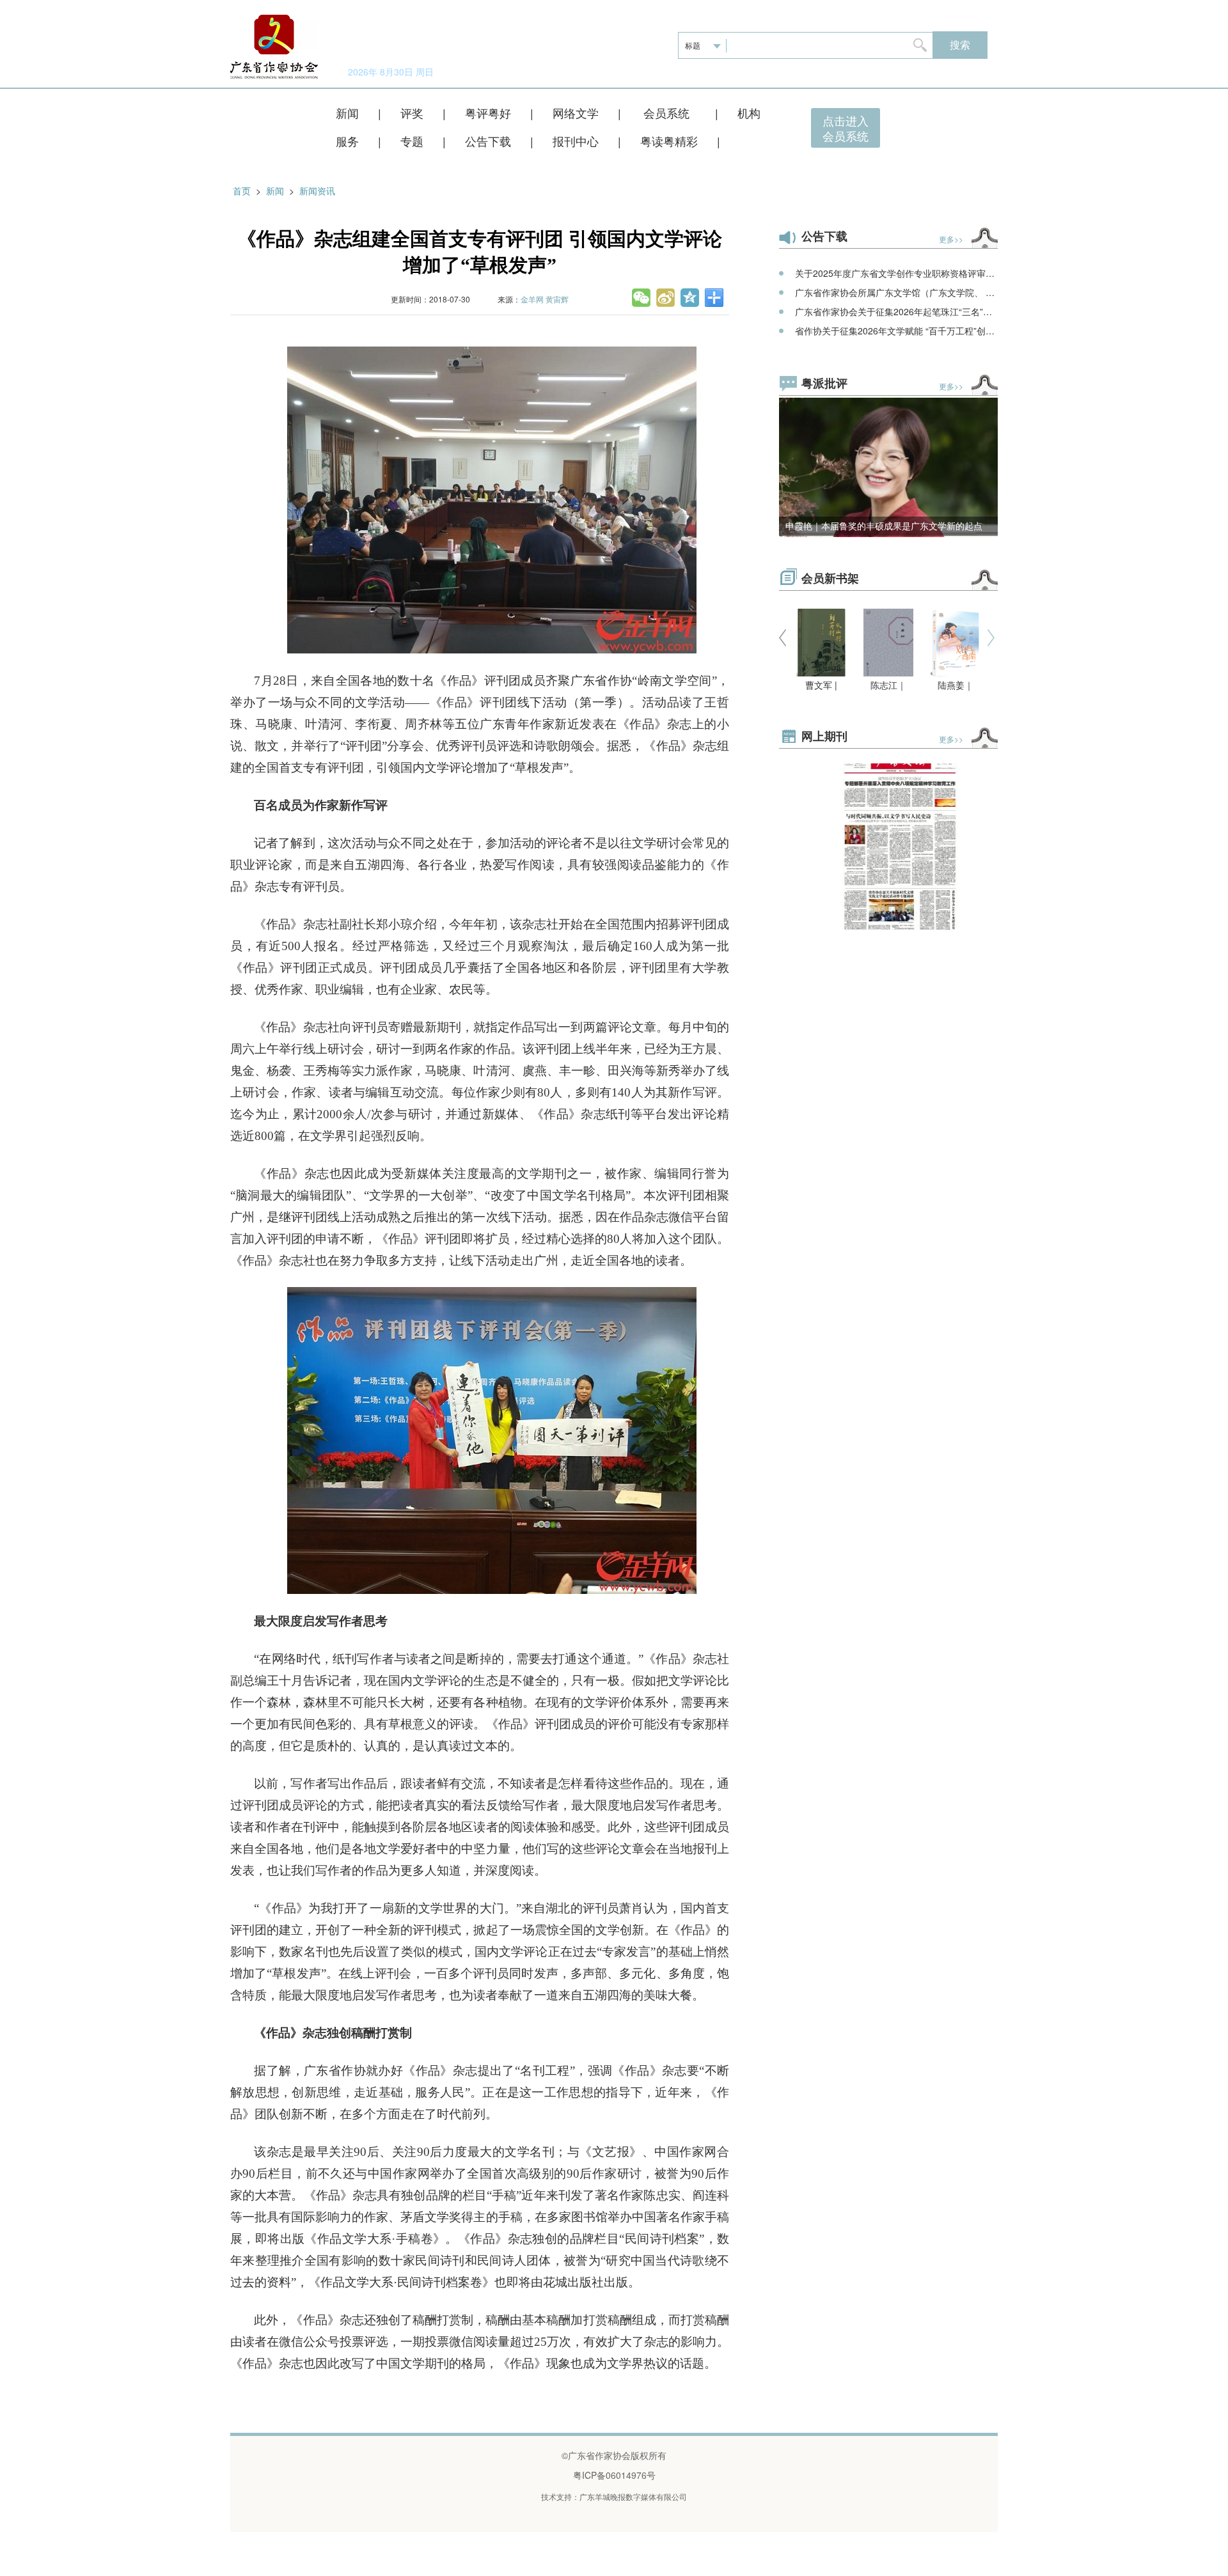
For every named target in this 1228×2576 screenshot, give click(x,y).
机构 (749, 113)
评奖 (412, 113)
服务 (347, 141)
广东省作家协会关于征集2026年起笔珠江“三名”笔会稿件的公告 (896, 311)
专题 (412, 141)
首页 (242, 191)
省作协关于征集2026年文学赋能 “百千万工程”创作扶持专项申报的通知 (896, 331)
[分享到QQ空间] (691, 297)
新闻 (347, 113)
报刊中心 (576, 141)
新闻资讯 (317, 191)
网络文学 (576, 113)
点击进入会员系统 (846, 128)
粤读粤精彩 (669, 141)
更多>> (951, 239)
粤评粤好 (488, 113)
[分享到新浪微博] (666, 297)
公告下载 (488, 141)
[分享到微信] (642, 297)
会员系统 (668, 113)
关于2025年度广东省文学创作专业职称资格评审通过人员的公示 (896, 273)
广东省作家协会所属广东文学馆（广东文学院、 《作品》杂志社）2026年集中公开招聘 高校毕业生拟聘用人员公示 (896, 292)
